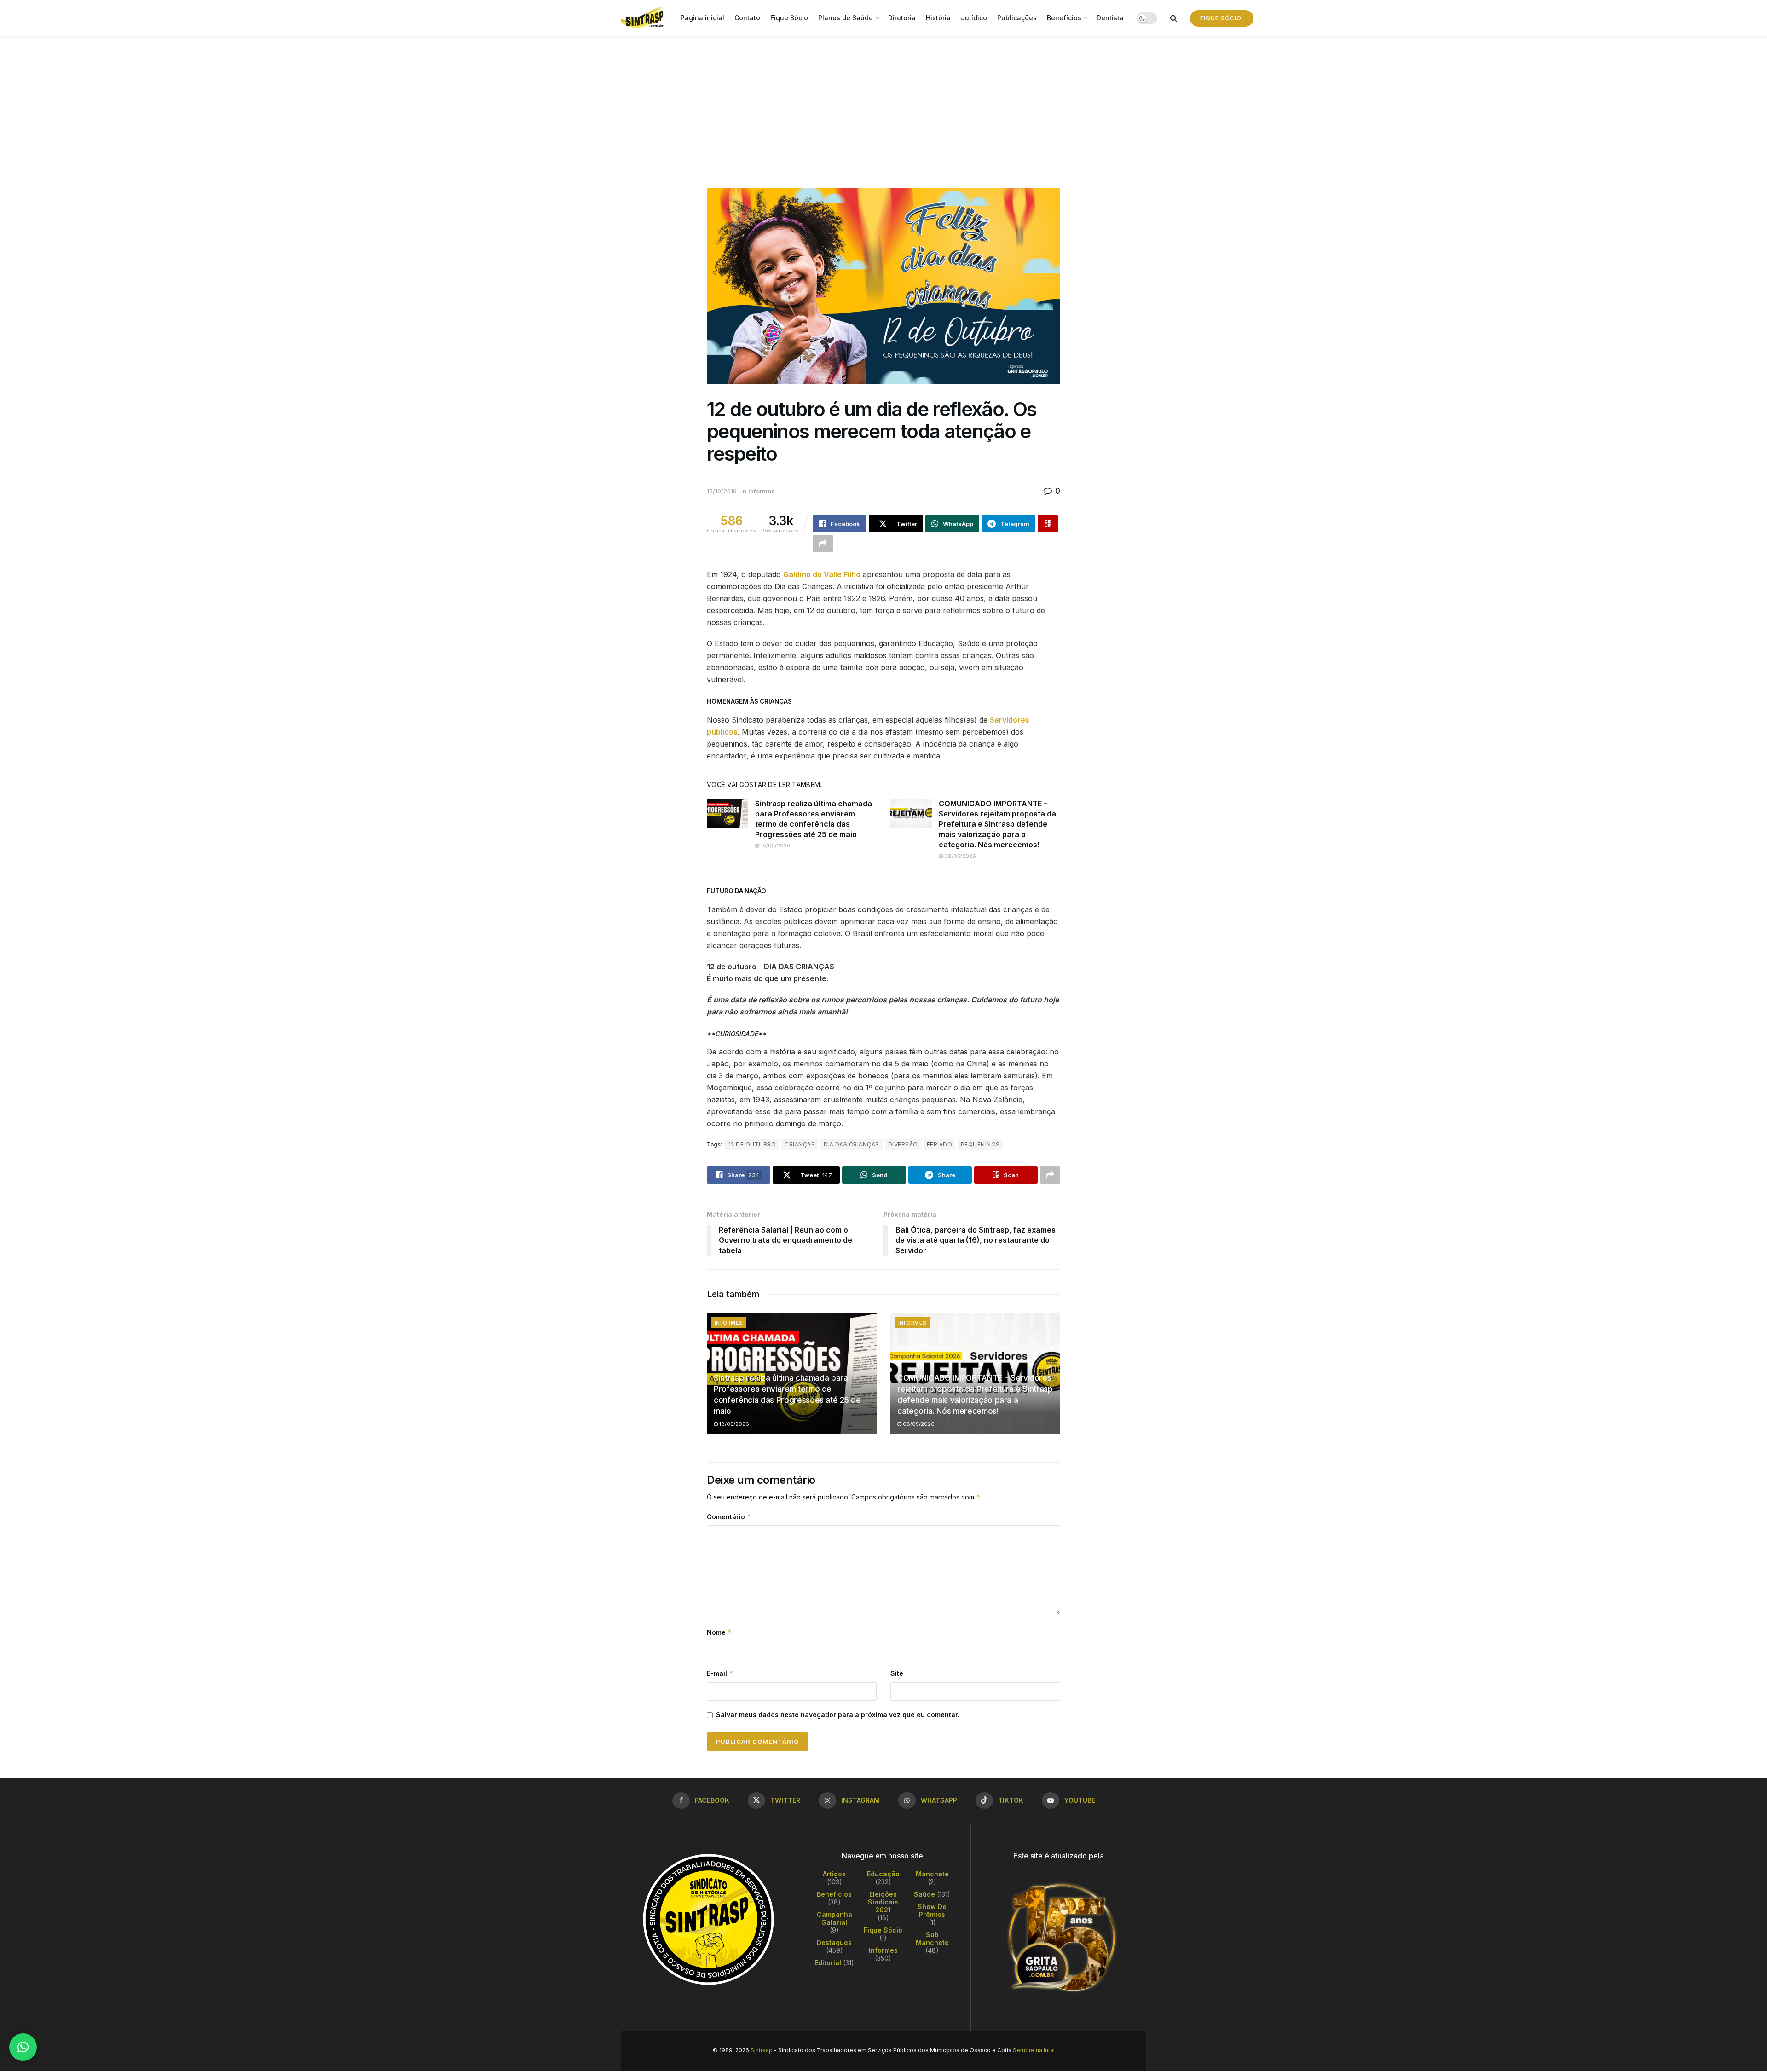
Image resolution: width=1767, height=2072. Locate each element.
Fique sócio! (1222, 18)
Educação (883, 1874)
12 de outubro (752, 1144)
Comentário (729, 1517)
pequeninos (980, 1144)
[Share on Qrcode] (1048, 524)
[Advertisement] (883, 105)
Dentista (1110, 18)
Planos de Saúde (846, 18)
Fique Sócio (789, 18)
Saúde (924, 1894)
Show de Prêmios (932, 1910)
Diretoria (902, 18)
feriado (939, 1144)
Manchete (932, 1874)
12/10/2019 (722, 491)
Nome (719, 1632)
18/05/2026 (775, 845)
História (938, 18)
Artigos (834, 1874)
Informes (762, 491)
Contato (747, 18)
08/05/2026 (959, 856)
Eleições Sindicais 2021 (883, 1902)
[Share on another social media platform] (823, 544)
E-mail (720, 1673)
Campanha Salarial (834, 1918)
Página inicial (702, 18)
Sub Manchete (932, 1939)
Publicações (1017, 18)
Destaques (834, 1942)
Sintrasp (762, 2050)
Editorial (828, 1963)
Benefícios (1064, 18)
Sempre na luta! (1034, 2050)
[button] (23, 2047)
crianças (800, 1144)
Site (897, 1673)
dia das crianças (852, 1144)
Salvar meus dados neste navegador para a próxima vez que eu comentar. (838, 1715)
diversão (903, 1144)
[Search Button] (1174, 18)
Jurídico (974, 18)
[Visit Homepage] (644, 18)
